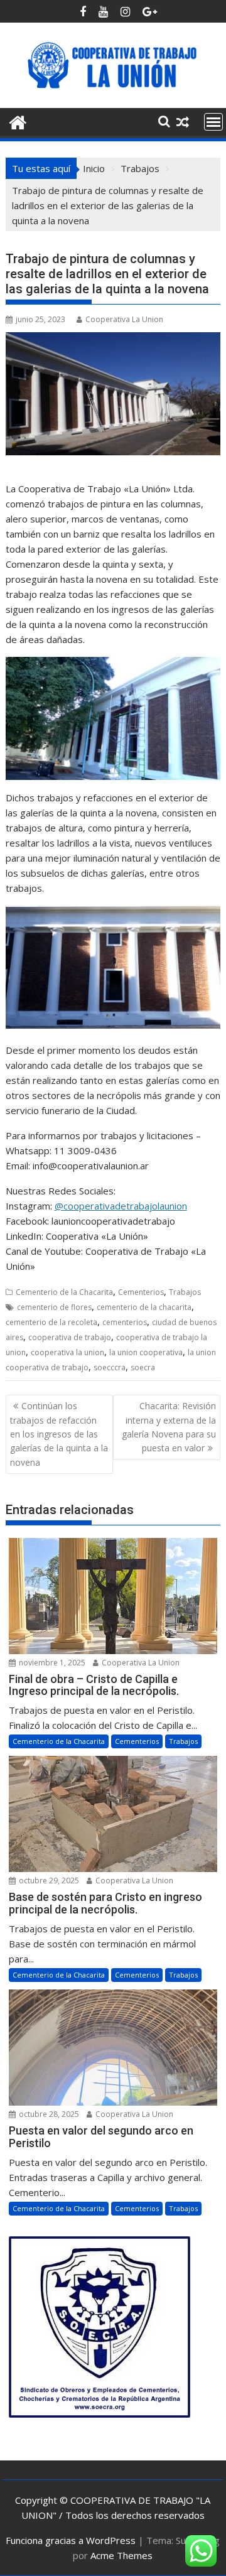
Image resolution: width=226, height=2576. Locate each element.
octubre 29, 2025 (48, 1881)
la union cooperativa (146, 1352)
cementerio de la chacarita (144, 1307)
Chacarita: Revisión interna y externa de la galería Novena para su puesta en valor (169, 1427)
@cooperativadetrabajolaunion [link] (121, 1206)
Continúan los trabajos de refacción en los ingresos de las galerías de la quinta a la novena (59, 1434)
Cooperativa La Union (124, 319)
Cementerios (141, 1292)
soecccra (110, 1367)
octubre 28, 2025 (48, 2114)
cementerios (125, 1322)
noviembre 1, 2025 (51, 1663)
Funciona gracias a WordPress (71, 2540)
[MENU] (213, 122)
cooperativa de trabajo (70, 1337)
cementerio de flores (54, 1307)
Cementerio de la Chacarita (64, 1292)
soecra (143, 1367)
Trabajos (185, 1292)
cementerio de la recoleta (51, 1322)
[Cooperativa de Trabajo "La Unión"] (18, 121)
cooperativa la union (67, 1352)
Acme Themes (121, 2555)
